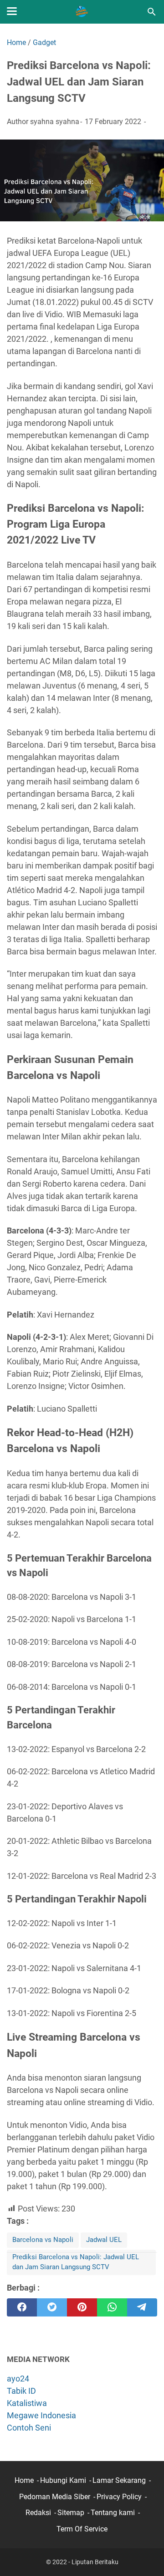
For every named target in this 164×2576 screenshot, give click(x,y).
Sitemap (71, 2513)
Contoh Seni (29, 2428)
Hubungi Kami (63, 2480)
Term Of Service (82, 2529)
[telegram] (142, 2307)
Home (24, 2480)
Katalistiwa (27, 2403)
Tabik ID (21, 2391)
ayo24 (18, 2379)
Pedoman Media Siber (55, 2497)
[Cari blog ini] (152, 12)
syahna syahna (55, 122)
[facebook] (22, 2307)
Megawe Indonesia (41, 2415)
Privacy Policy (119, 2497)
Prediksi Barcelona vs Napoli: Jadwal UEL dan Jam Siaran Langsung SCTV (76, 2262)
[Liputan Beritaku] (82, 12)
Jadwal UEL (104, 2240)
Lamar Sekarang (119, 2480)
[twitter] (52, 2307)
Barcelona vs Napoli (43, 2240)
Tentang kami (113, 2513)
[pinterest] (82, 2307)
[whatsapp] (112, 2307)
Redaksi (38, 2513)
